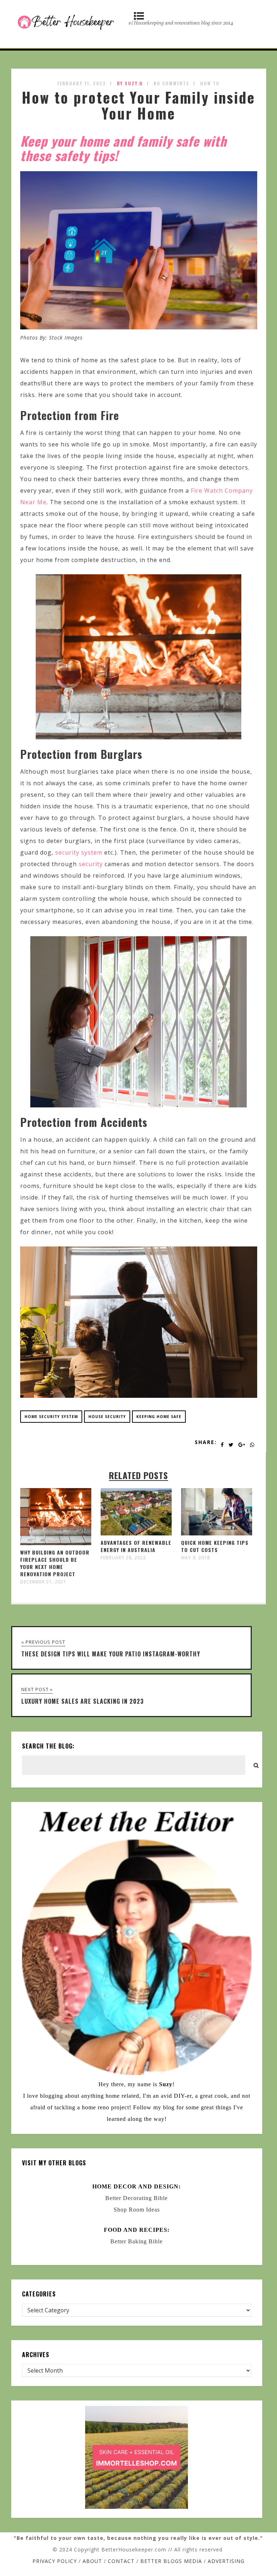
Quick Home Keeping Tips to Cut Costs (215, 1546)
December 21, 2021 (43, 1582)
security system (79, 852)
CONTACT (121, 2561)
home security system (51, 1417)
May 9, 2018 (195, 1558)
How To (210, 83)
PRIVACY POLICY (55, 2561)
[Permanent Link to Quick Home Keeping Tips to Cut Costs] (217, 1533)
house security (107, 1417)
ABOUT (92, 2561)
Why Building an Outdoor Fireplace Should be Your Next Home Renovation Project (55, 1563)
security (91, 864)
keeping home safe (159, 1417)
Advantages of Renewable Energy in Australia (136, 1546)
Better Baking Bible (137, 2241)
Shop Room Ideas (137, 2210)
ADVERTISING (226, 2561)
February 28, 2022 (123, 1558)
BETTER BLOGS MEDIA (171, 2561)
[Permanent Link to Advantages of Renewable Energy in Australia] (136, 1533)
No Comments (172, 83)
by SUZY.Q (130, 83)
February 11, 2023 (82, 83)
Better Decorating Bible (137, 2198)
